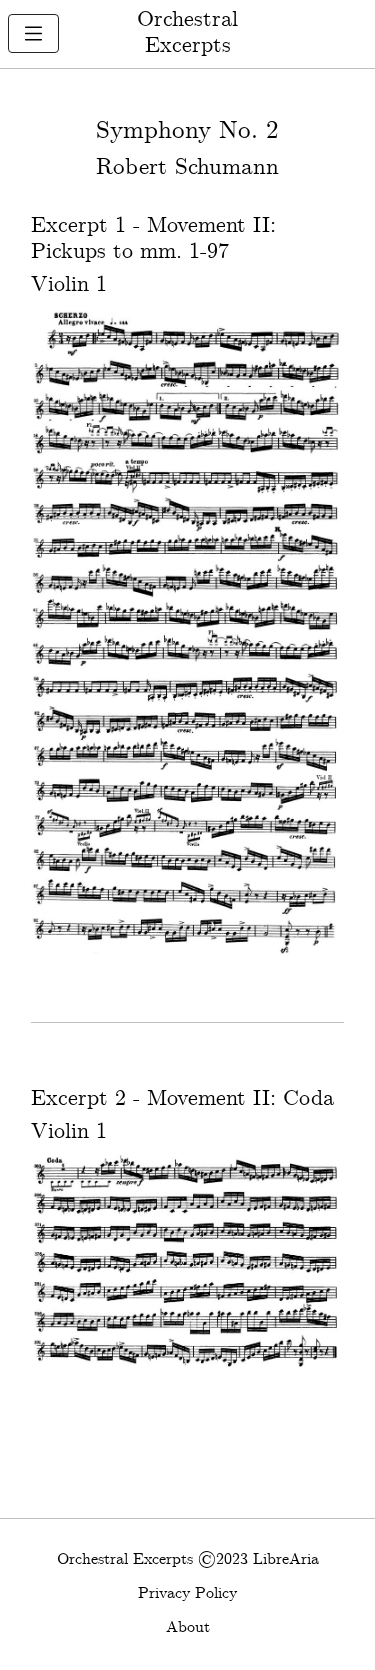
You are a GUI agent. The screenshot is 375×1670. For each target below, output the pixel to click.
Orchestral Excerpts (187, 33)
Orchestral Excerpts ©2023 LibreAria (188, 1559)
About (188, 1627)
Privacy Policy (187, 1593)
